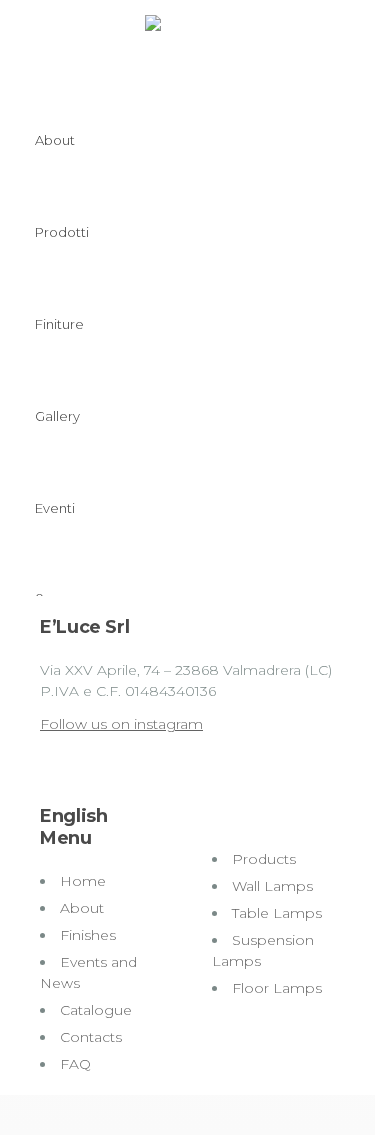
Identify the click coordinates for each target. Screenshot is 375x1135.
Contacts (91, 1037)
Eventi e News (55, 596)
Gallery (57, 416)
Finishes (88, 935)
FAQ (75, 1064)
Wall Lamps (272, 886)
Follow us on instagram (121, 724)
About (55, 140)
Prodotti (62, 232)
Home (83, 881)
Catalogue (96, 1010)
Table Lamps (277, 913)
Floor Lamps (277, 988)
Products (264, 859)
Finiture (59, 324)
